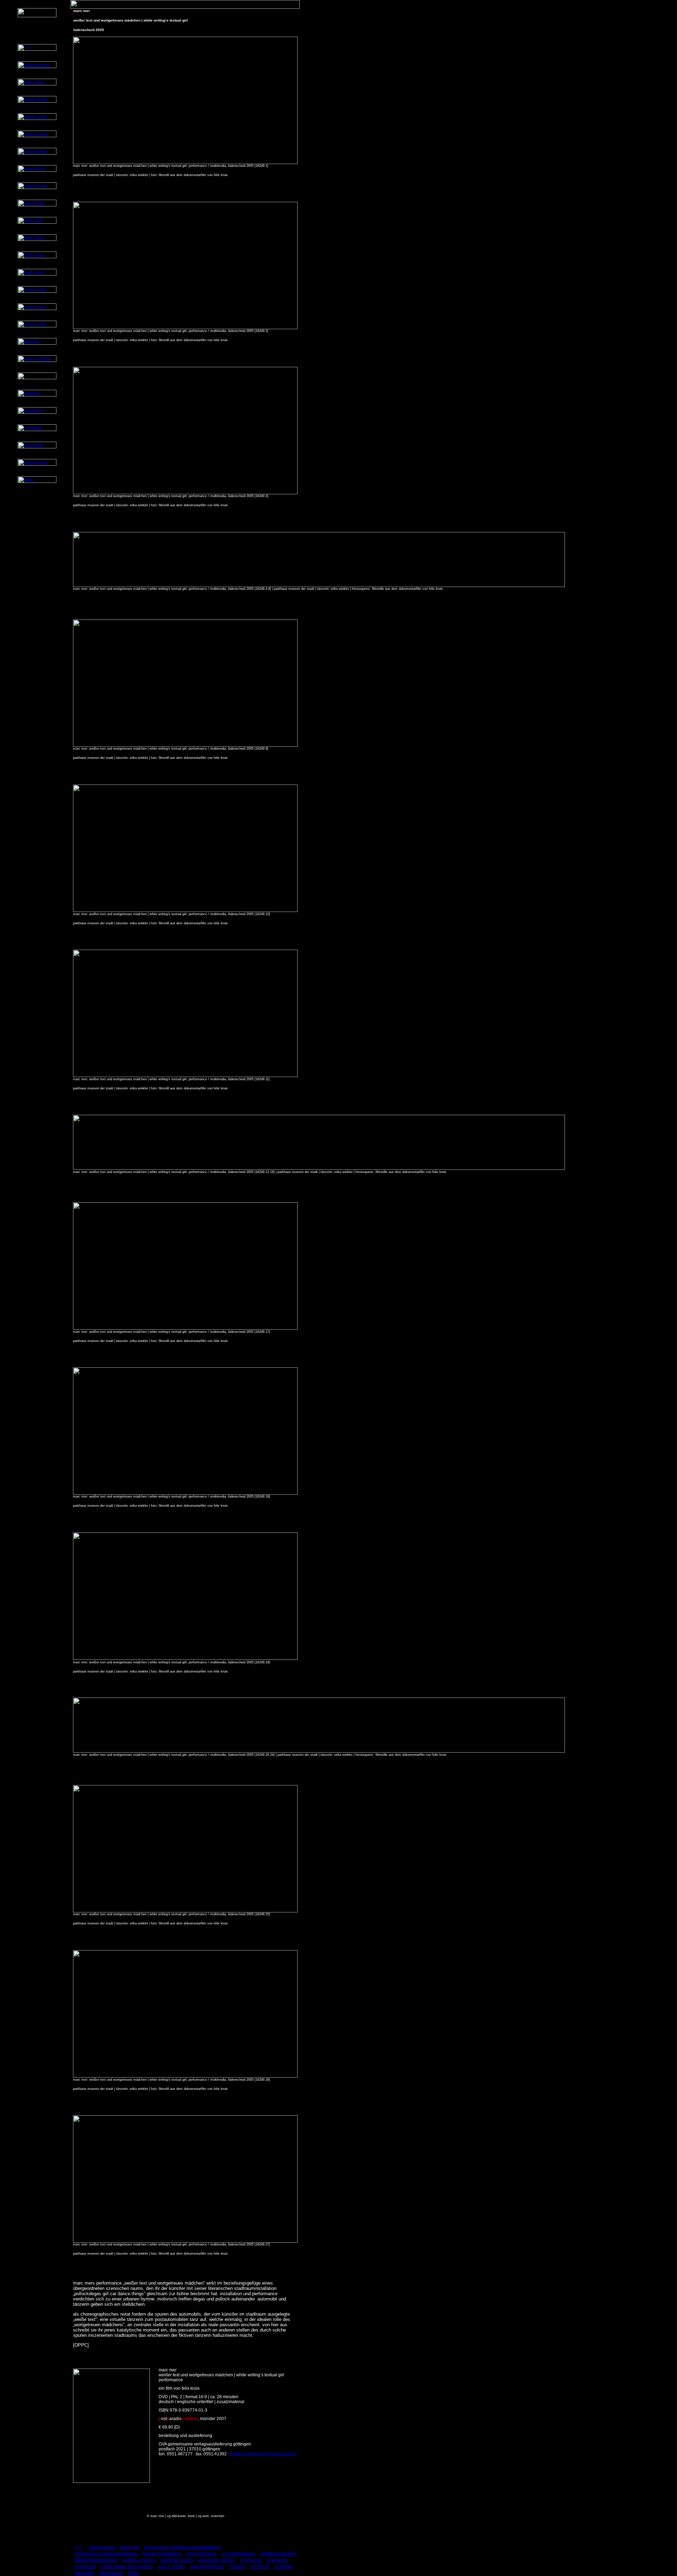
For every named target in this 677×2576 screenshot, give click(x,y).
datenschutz (102, 2547)
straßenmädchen (278, 2554)
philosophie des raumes (127, 2566)
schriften (260, 2566)
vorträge (283, 2566)
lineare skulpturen (162, 2554)
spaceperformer (207, 2566)
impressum (111, 2573)
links (133, 2573)
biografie (84, 2573)
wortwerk (251, 2560)
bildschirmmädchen (96, 2560)
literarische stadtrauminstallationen (183, 2547)
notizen (237, 2566)
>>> (79, 2547)
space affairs (171, 2566)
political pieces (139, 2560)
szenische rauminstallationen (106, 2554)
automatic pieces (216, 2560)
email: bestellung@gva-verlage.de (263, 2454)
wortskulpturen (238, 2554)
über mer (130, 2547)
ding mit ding (202, 2554)
